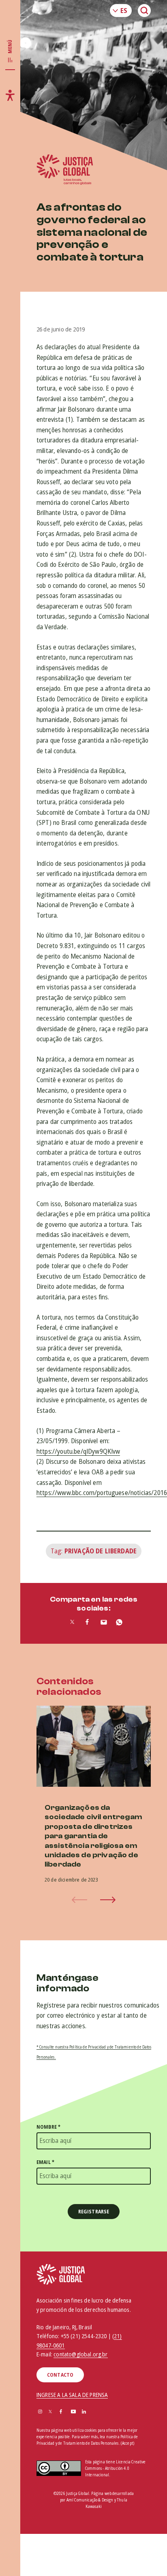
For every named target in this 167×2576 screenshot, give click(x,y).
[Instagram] (40, 2412)
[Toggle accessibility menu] (10, 95)
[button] (108, 1900)
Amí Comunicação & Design (90, 2500)
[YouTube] (73, 2412)
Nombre (48, 2127)
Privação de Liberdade (101, 1551)
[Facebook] (61, 2412)
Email (45, 2162)
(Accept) (127, 2443)
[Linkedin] (84, 2412)
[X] (50, 2412)
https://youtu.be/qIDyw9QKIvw (78, 1451)
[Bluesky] (95, 2412)
